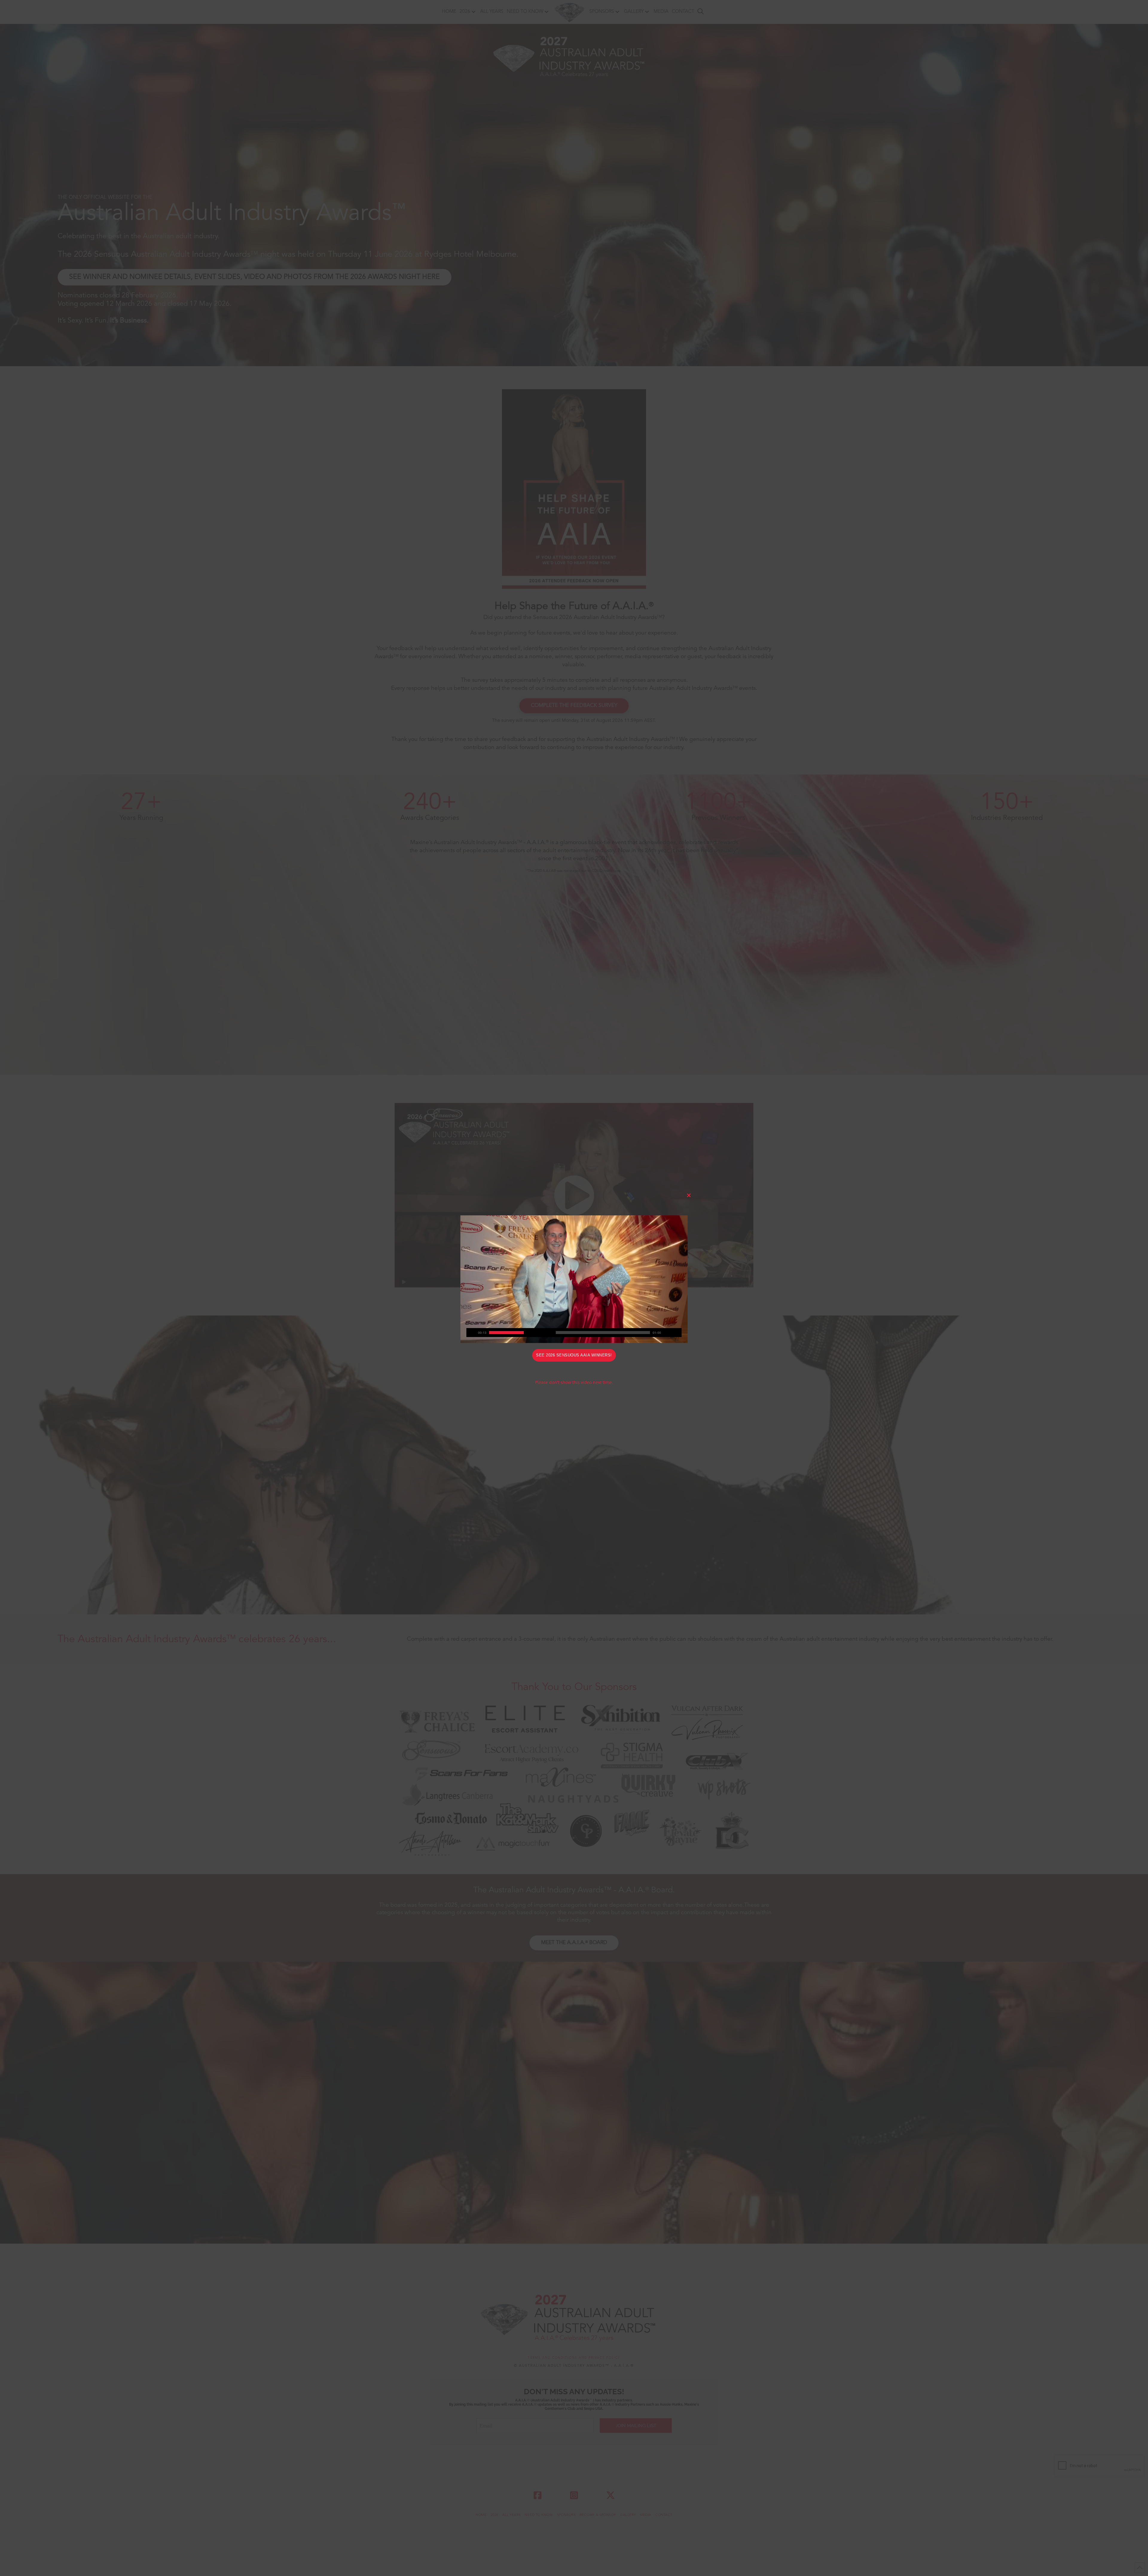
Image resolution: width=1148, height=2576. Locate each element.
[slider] (570, 1333)
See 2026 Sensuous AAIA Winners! (574, 1355)
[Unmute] (668, 1333)
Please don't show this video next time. (574, 1382)
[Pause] (471, 1333)
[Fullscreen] (677, 1333)
